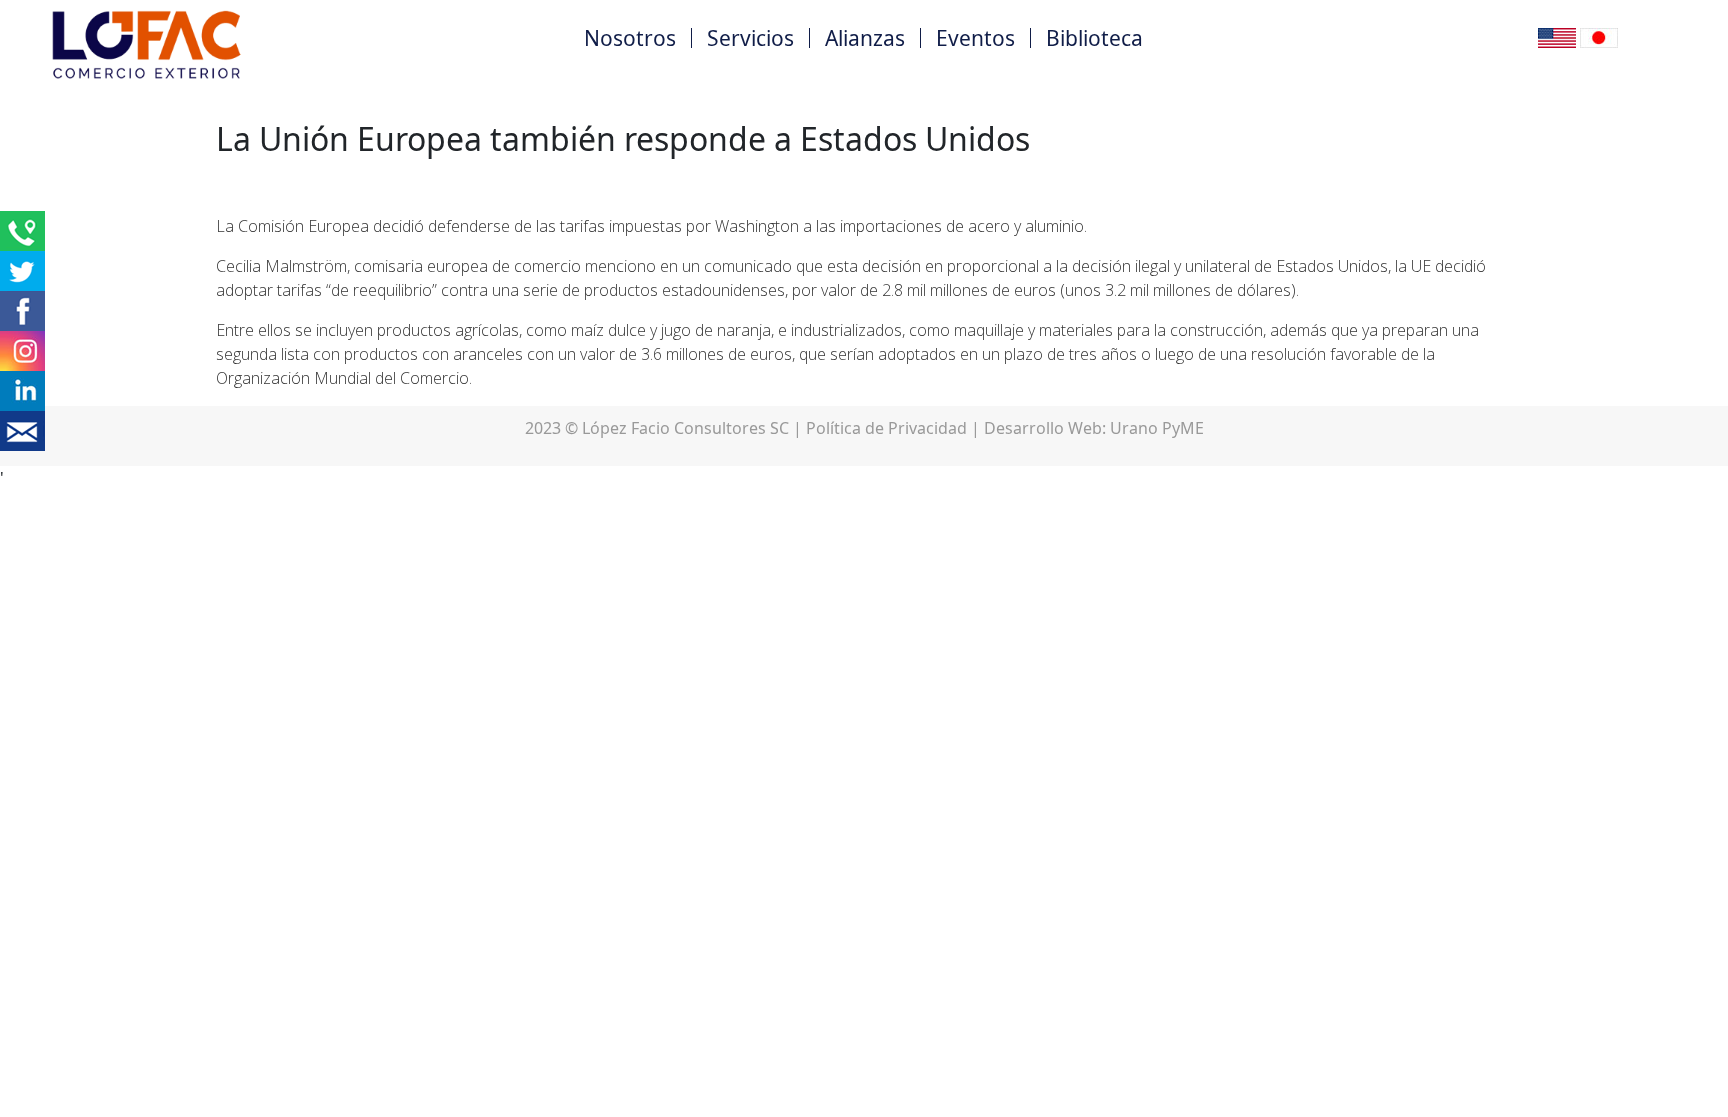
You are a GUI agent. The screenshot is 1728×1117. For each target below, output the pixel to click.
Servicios (750, 38)
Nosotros (630, 38)
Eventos (975, 38)
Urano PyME (1157, 428)
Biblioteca (1094, 38)
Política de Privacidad (886, 428)
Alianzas (865, 38)
